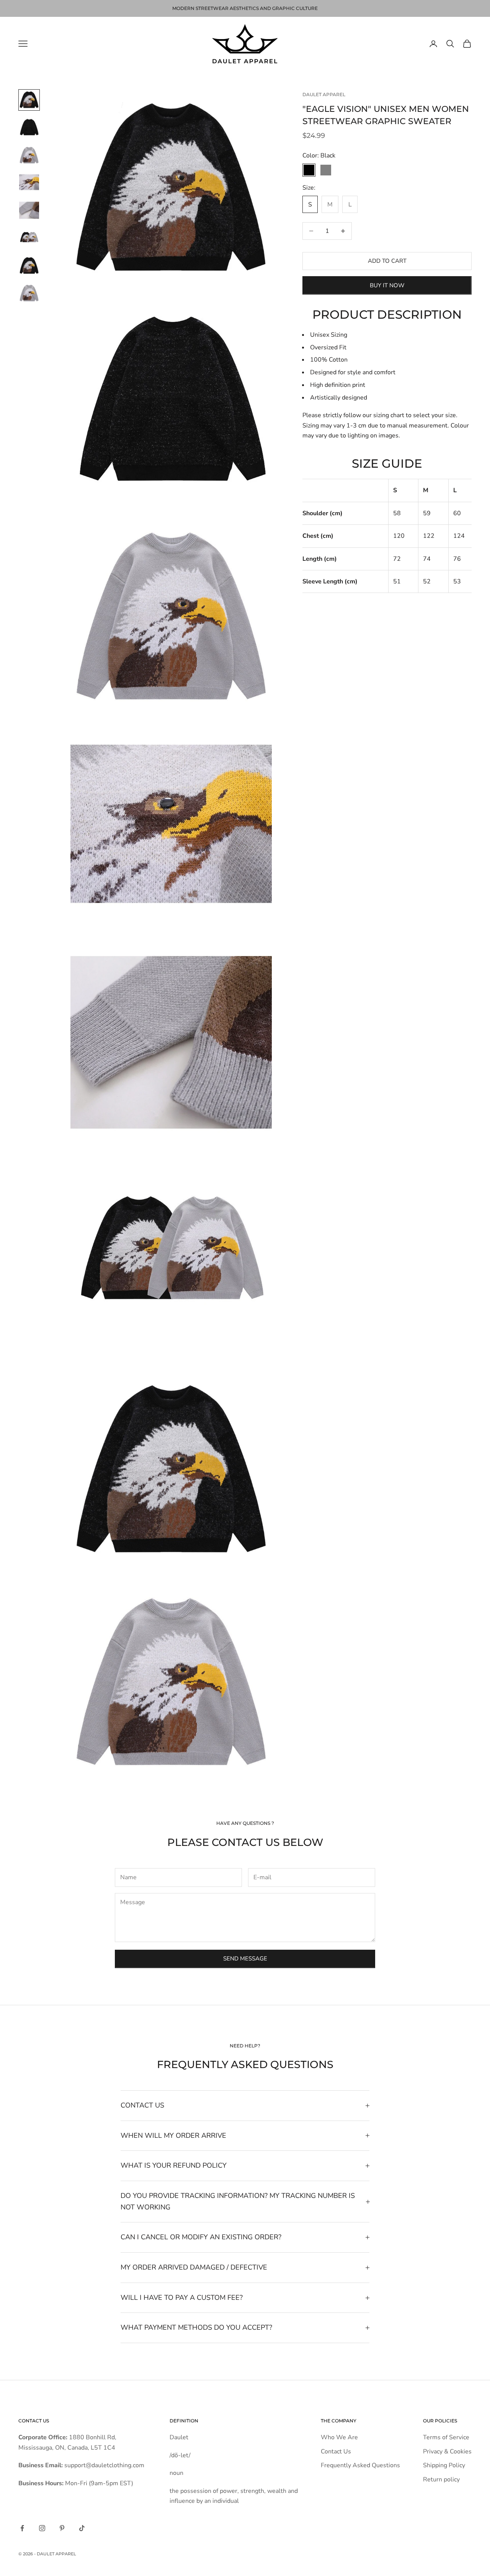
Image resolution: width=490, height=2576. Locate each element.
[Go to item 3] (29, 155)
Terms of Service (446, 2437)
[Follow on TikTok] (82, 2528)
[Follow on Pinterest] (62, 2528)
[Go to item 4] (29, 183)
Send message (245, 1959)
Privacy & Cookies (447, 2452)
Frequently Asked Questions (360, 2465)
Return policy (441, 2479)
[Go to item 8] (29, 293)
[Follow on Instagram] (42, 2528)
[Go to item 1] (29, 100)
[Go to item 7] (29, 265)
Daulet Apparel (324, 94)
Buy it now (387, 285)
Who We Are (339, 2437)
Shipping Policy (444, 2465)
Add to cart (387, 261)
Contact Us (336, 2452)
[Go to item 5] (29, 210)
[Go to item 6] (29, 238)
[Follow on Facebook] (22, 2528)
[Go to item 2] (29, 128)
